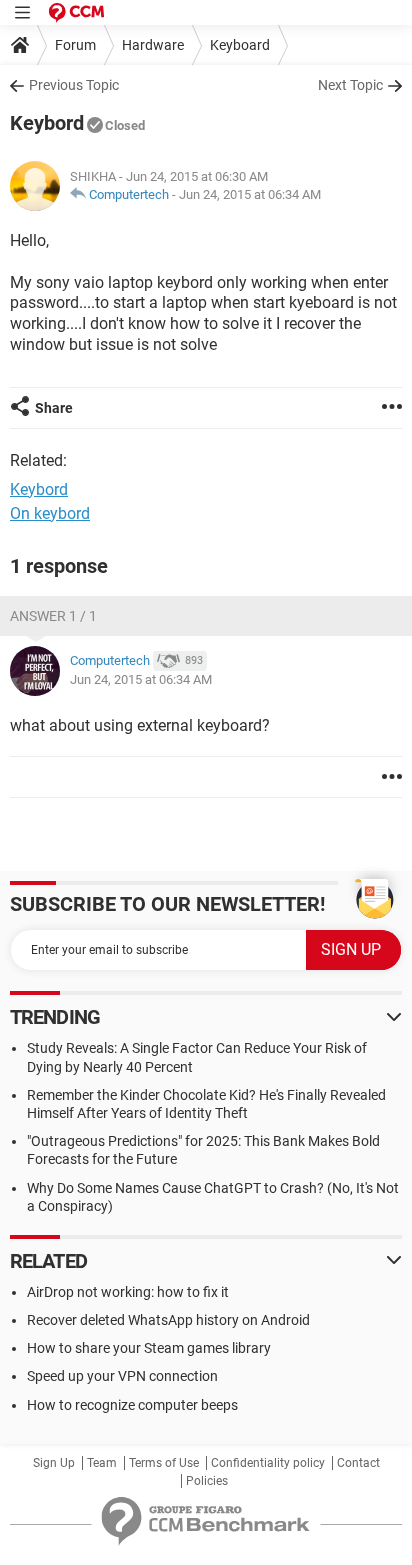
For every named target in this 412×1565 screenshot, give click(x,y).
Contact (358, 1463)
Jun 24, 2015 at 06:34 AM (250, 194)
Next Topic (350, 85)
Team (102, 1463)
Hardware (153, 45)
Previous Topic (74, 85)
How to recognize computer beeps (132, 1405)
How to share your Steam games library (149, 1348)
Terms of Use (164, 1463)
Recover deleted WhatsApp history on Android (168, 1320)
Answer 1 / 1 (53, 616)
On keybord (50, 513)
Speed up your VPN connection (122, 1376)
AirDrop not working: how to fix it (128, 1292)
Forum (75, 45)
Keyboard (240, 45)
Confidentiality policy (268, 1463)
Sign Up (54, 1463)
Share (54, 408)
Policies (207, 1481)
